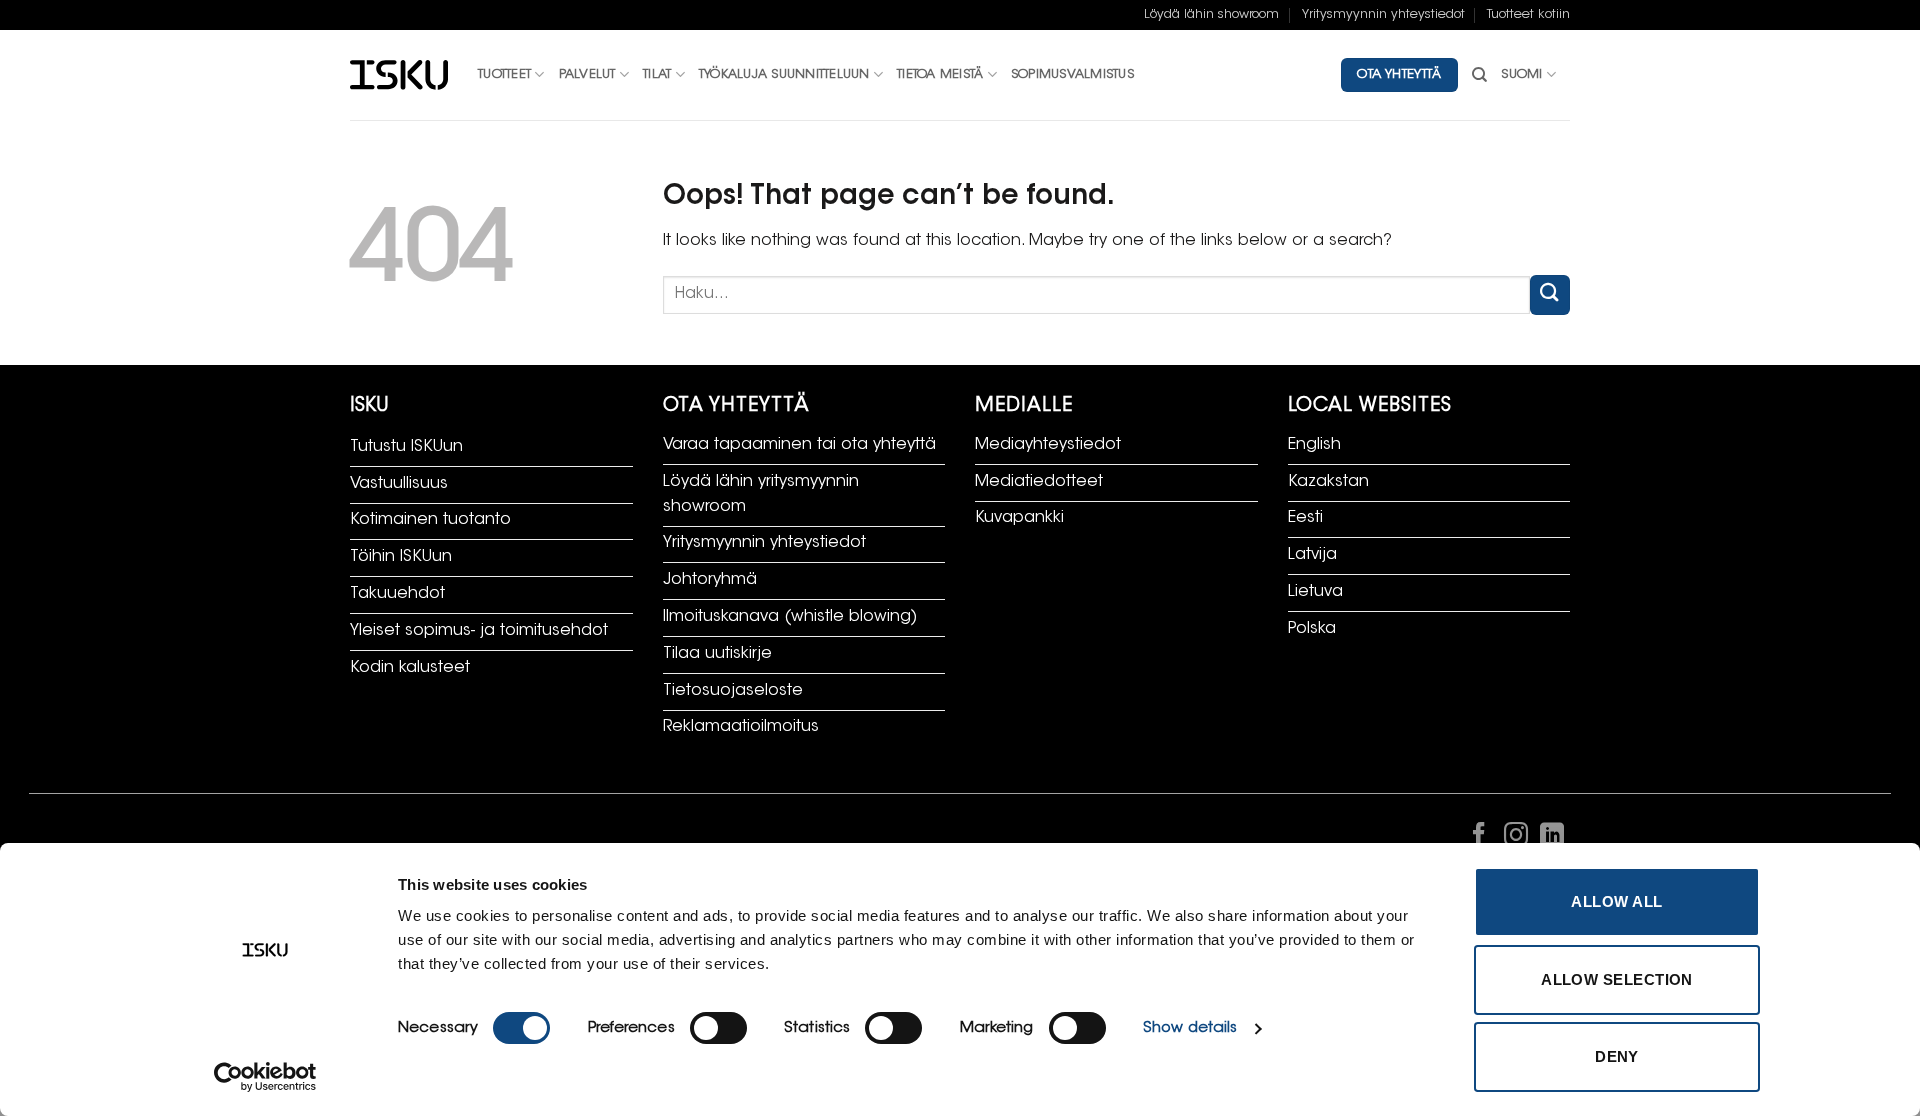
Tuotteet (504, 75)
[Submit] (1550, 294)
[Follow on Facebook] (1479, 839)
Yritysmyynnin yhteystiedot (1383, 15)
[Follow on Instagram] (1515, 839)
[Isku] (399, 75)
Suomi (1521, 75)
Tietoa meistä (940, 75)
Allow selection (1617, 979)
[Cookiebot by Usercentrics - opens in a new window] (265, 1077)
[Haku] (1479, 75)
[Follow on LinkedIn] (1552, 839)
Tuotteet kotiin (1528, 15)
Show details (1190, 1028)
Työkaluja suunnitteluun (784, 75)
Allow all (1616, 901)
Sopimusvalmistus (1072, 75)
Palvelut (587, 75)
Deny (1617, 1056)
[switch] (718, 1028)
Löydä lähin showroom (1211, 15)
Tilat (657, 75)
